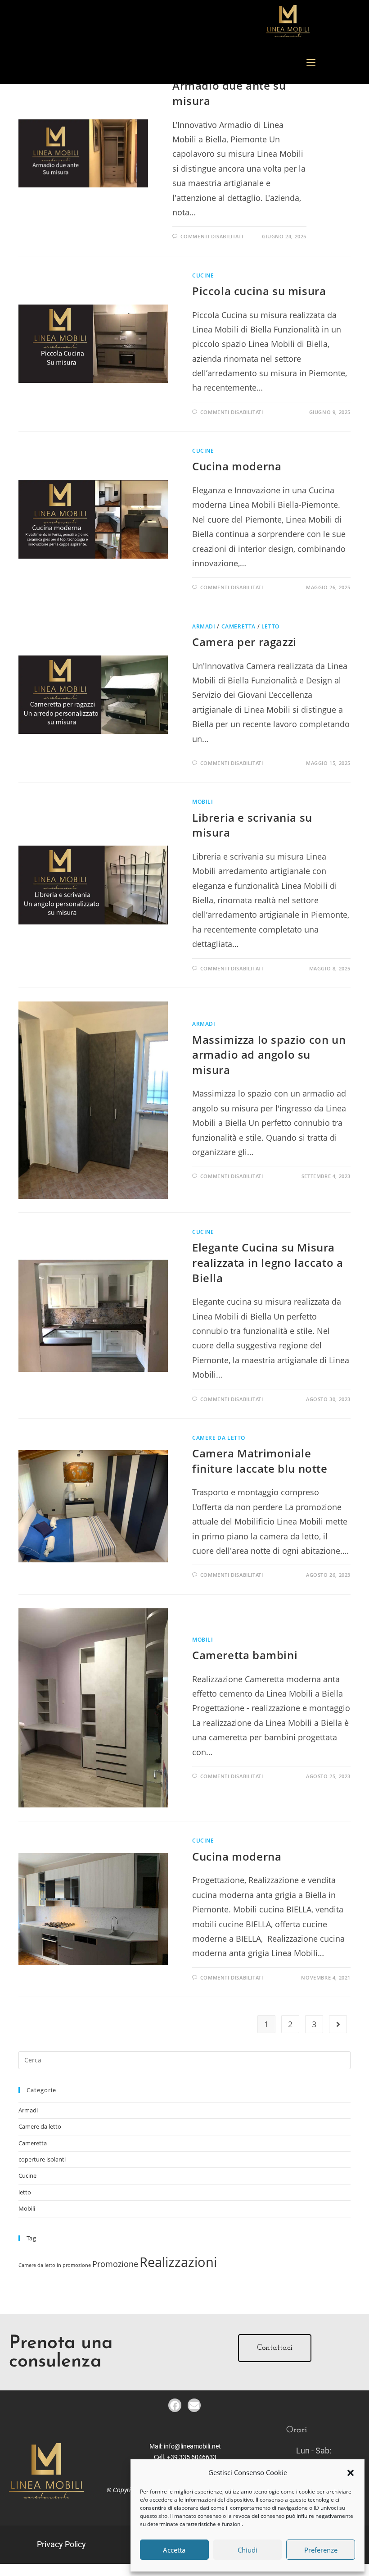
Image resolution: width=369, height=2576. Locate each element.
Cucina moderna (237, 466)
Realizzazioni (178, 2262)
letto (270, 626)
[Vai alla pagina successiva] (338, 2024)
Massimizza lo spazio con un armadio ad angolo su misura (269, 1055)
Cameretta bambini (245, 1655)
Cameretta (238, 626)
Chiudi (247, 2550)
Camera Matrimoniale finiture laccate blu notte (260, 1461)
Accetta (174, 2550)
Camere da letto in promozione (55, 2265)
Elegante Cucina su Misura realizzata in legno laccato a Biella (268, 1262)
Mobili (203, 802)
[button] (351, 2473)
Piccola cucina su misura (259, 291)
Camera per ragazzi (244, 642)
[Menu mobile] (311, 63)
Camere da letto (219, 1438)
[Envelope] (194, 2405)
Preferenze (321, 2550)
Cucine (203, 275)
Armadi (204, 626)
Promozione (115, 2264)
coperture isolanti (42, 2159)
